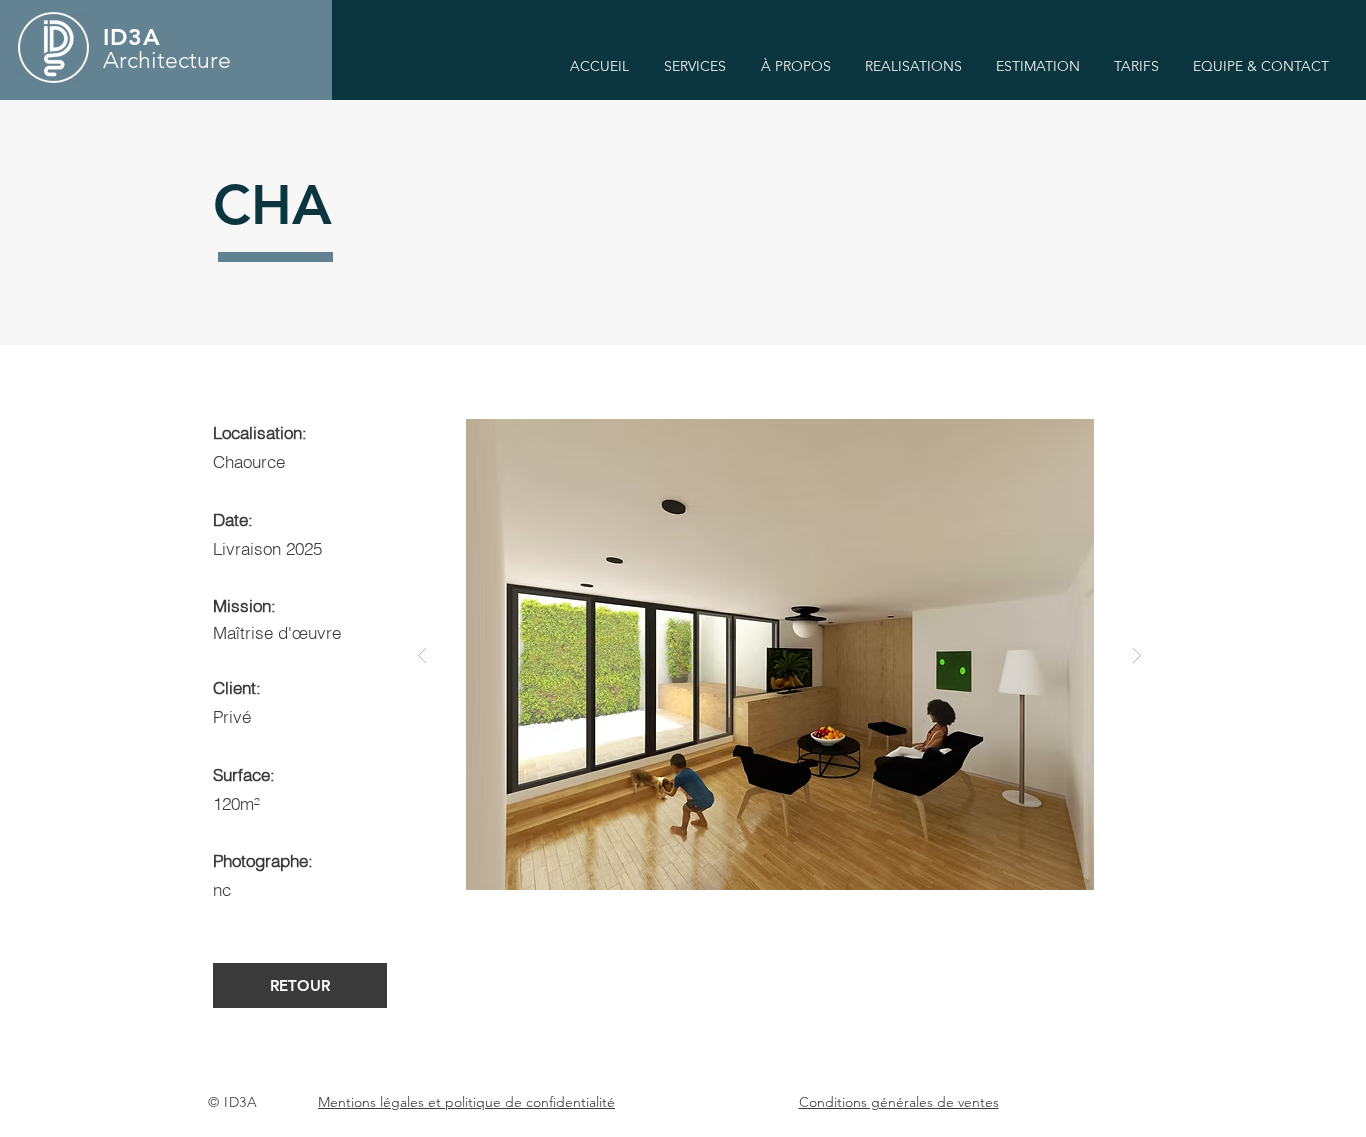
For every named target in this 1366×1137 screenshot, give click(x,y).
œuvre (316, 632)
